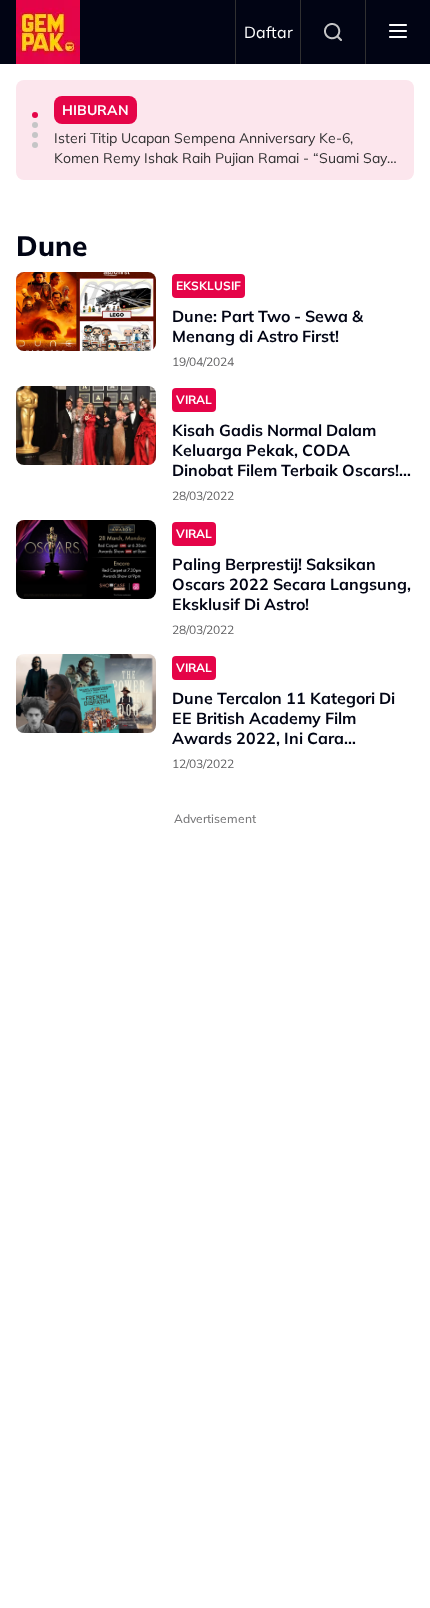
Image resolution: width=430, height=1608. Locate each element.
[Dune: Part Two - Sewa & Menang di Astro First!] (86, 311)
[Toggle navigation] (398, 32)
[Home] (48, 32)
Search (333, 32)
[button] (35, 115)
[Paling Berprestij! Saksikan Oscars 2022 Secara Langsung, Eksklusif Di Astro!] (86, 559)
